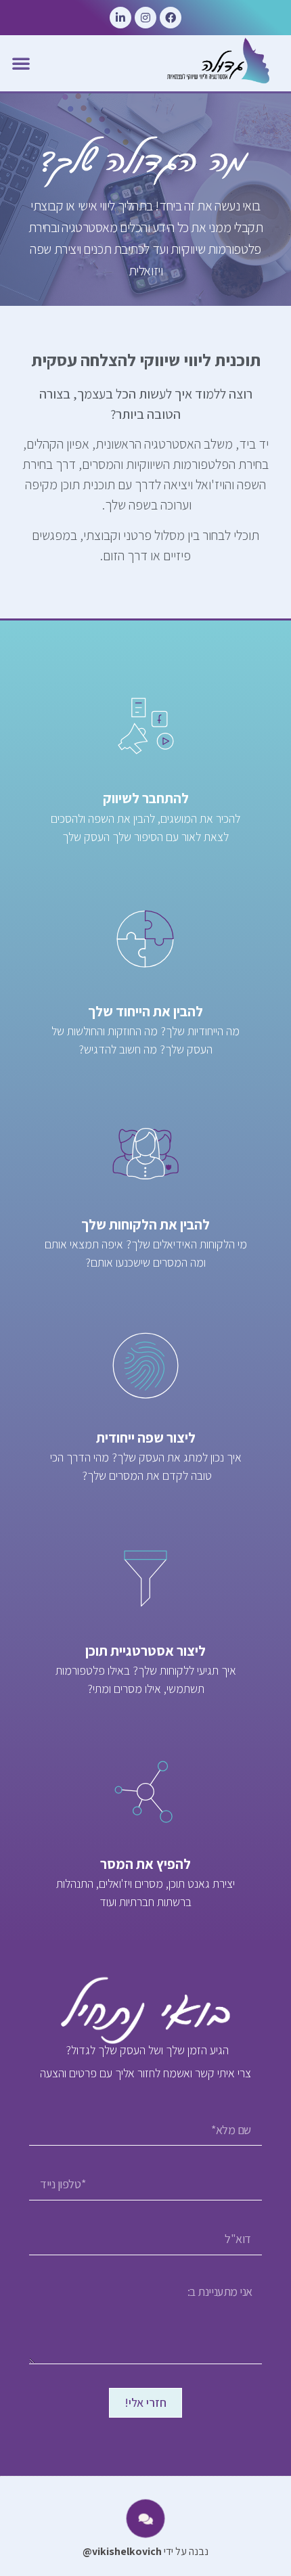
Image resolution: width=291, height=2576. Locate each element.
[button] (21, 63)
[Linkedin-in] (120, 18)
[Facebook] (171, 18)
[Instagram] (145, 18)
